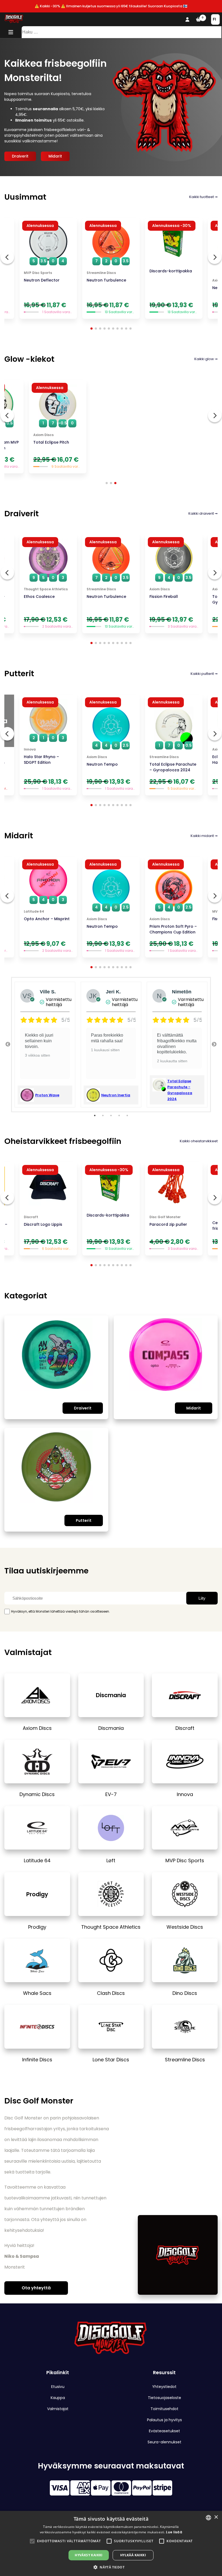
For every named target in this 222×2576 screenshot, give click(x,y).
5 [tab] (127, 1116)
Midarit (55, 156)
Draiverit (20, 156)
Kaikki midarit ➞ (204, 836)
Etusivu (58, 2387)
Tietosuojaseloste (164, 2398)
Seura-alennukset (164, 2442)
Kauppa (58, 2398)
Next (214, 1044)
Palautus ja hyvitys (164, 2420)
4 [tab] (119, 1116)
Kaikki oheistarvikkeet (199, 1141)
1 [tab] (95, 1116)
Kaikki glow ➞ (206, 359)
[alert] (111, 2543)
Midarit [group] (19, 836)
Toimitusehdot (164, 2409)
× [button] (216, 2517)
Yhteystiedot (164, 2387)
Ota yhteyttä (36, 2288)
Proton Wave (47, 1095)
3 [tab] (111, 1116)
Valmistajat (58, 2409)
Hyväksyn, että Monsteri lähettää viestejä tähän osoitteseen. (61, 1611)
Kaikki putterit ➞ (204, 674)
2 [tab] (103, 1116)
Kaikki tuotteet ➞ (203, 197)
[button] (32, 2541)
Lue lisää (174, 2532)
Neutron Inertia (116, 1095)
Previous (8, 1044)
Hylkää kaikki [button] (133, 2555)
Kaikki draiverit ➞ (203, 513)
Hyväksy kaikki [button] (89, 2555)
